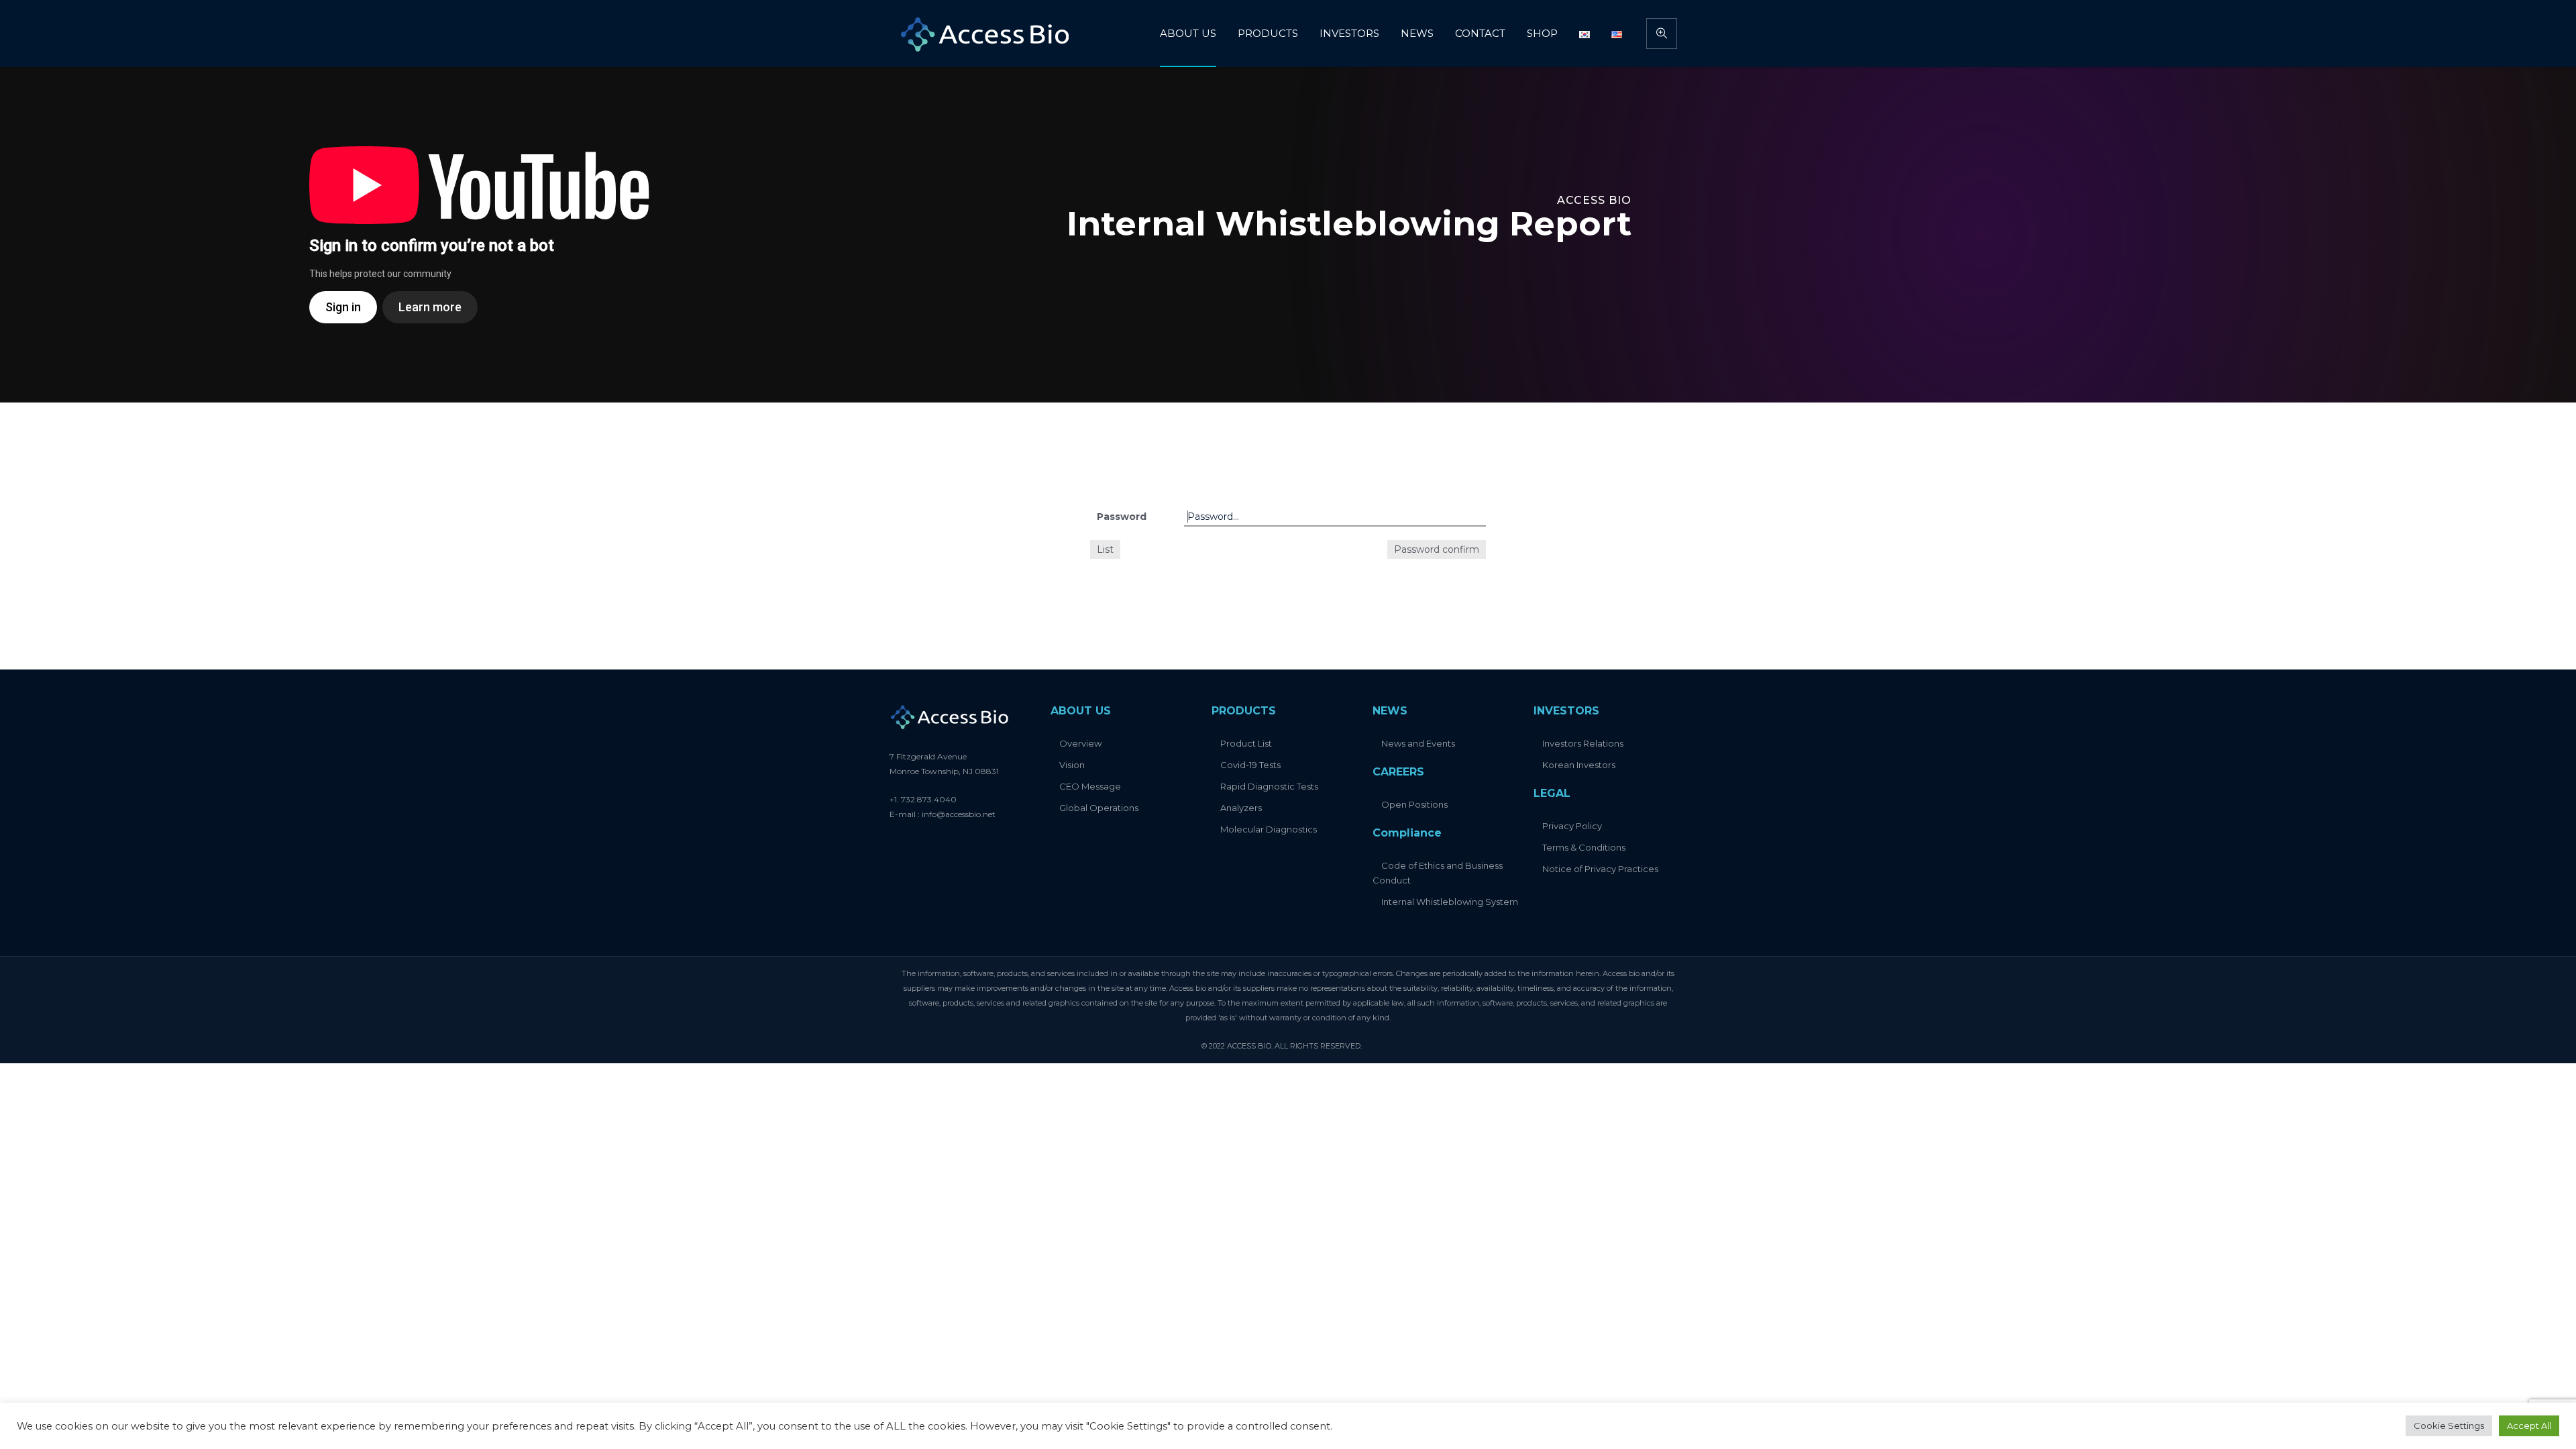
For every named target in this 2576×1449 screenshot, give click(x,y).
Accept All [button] (2529, 1426)
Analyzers (1241, 808)
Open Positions (1414, 804)
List (1105, 549)
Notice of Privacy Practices (1600, 869)
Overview (1080, 743)
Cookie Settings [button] (2449, 1426)
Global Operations (1099, 808)
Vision (1072, 765)
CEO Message (1090, 786)
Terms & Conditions (1584, 847)
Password (1122, 517)
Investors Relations (1583, 743)
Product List (1246, 743)
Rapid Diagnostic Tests (1269, 786)
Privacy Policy (1572, 826)
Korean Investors (1579, 765)
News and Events (1418, 743)
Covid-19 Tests (1250, 765)
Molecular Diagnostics (1269, 829)
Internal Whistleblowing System (1450, 902)
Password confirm (1437, 549)
